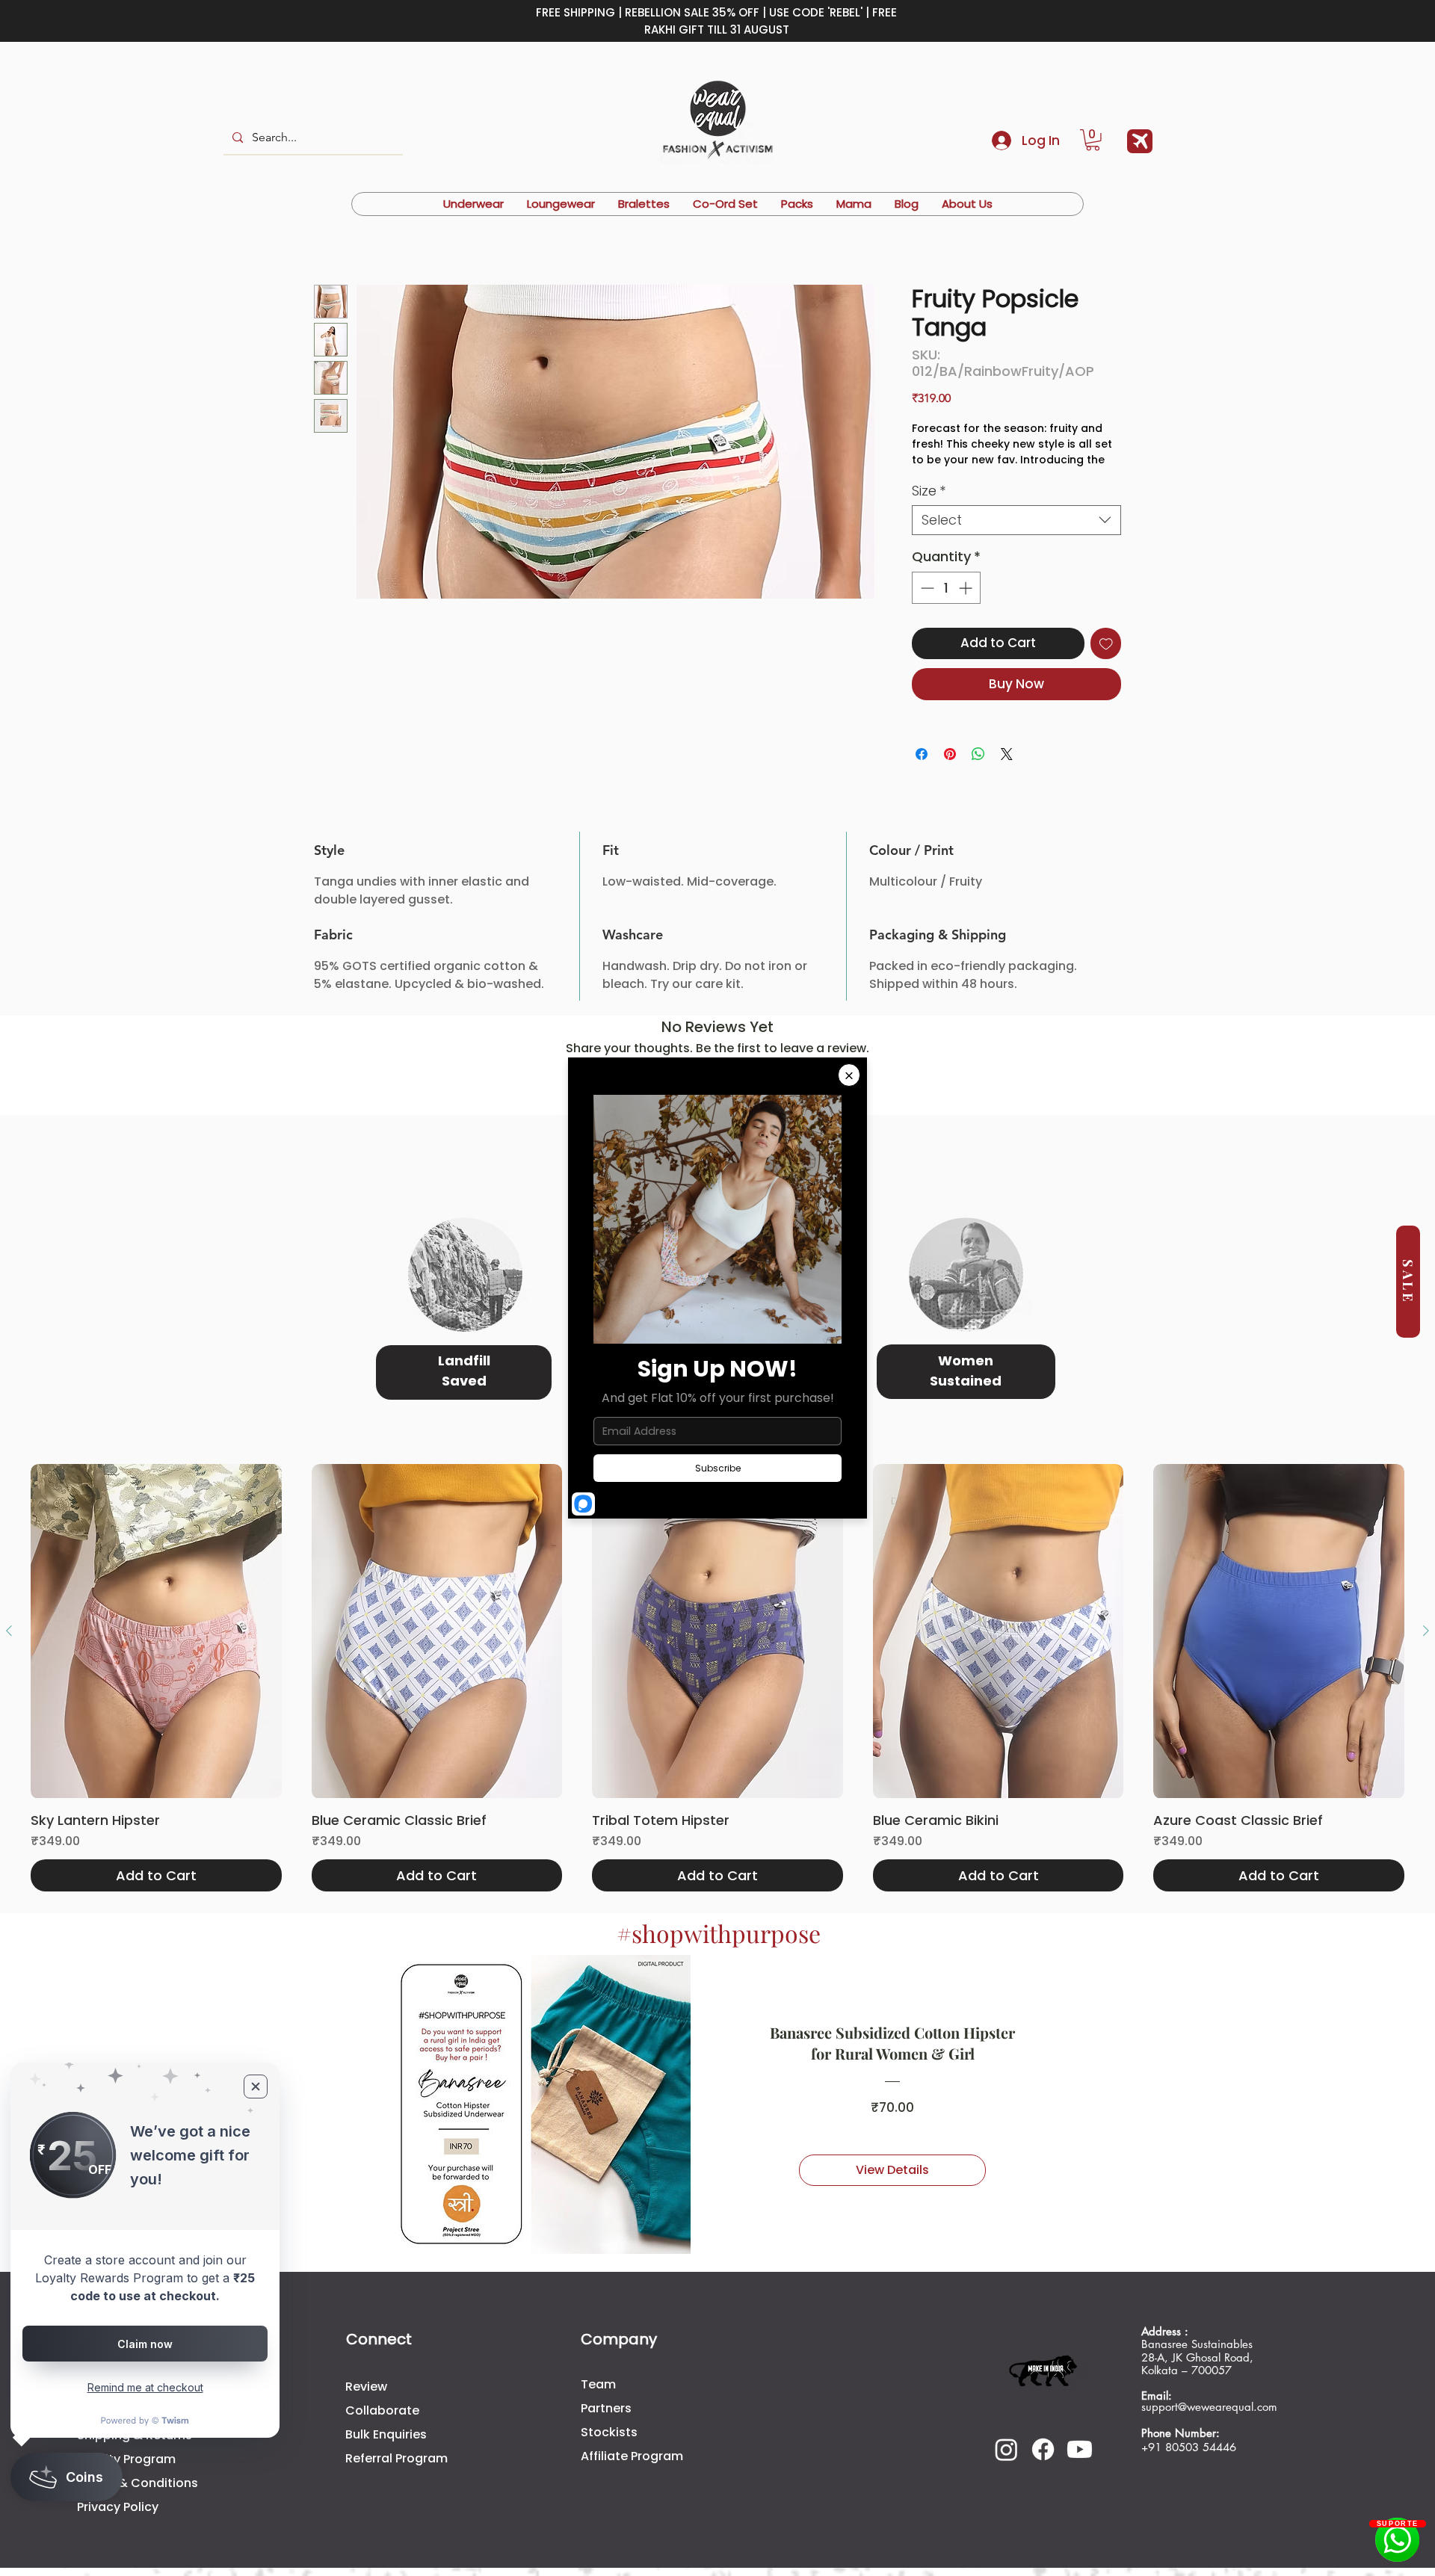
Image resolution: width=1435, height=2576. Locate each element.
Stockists (609, 2349)
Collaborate (382, 2328)
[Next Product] (1426, 1548)
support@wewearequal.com (1209, 2325)
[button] (1093, 140)
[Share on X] (1007, 771)
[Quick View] (156, 1549)
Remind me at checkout (145, 2387)
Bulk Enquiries (386, 2351)
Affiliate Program (632, 2373)
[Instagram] (1006, 2366)
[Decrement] (926, 604)
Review (366, 2304)
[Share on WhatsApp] (978, 771)
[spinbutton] (946, 604)
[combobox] (1016, 537)
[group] (717, 1596)
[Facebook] (1043, 2366)
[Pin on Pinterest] (950, 771)
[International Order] (1140, 141)
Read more (942, 476)
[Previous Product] (9, 1548)
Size (929, 507)
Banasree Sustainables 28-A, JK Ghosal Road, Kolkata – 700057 (1199, 2268)
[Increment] (967, 604)
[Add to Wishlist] (1106, 660)
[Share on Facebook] (922, 771)
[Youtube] (1080, 2366)
